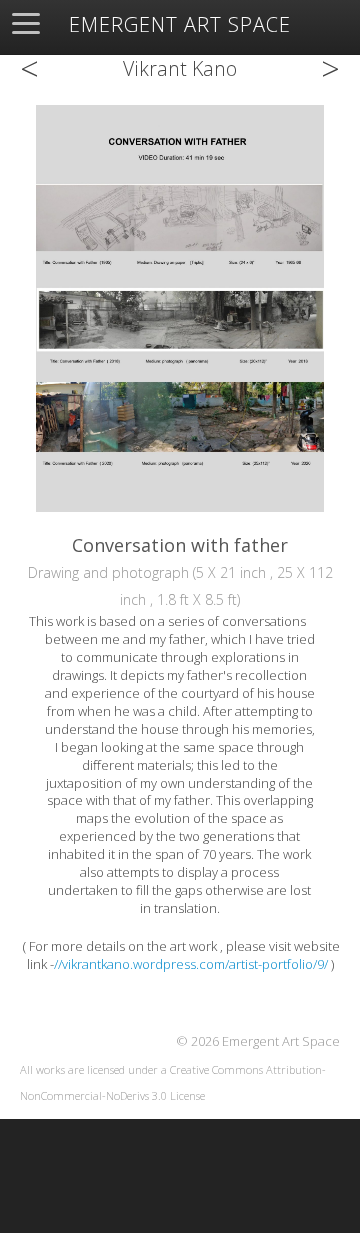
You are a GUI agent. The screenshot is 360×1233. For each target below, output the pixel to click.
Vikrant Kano (180, 68)
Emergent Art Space (180, 25)
